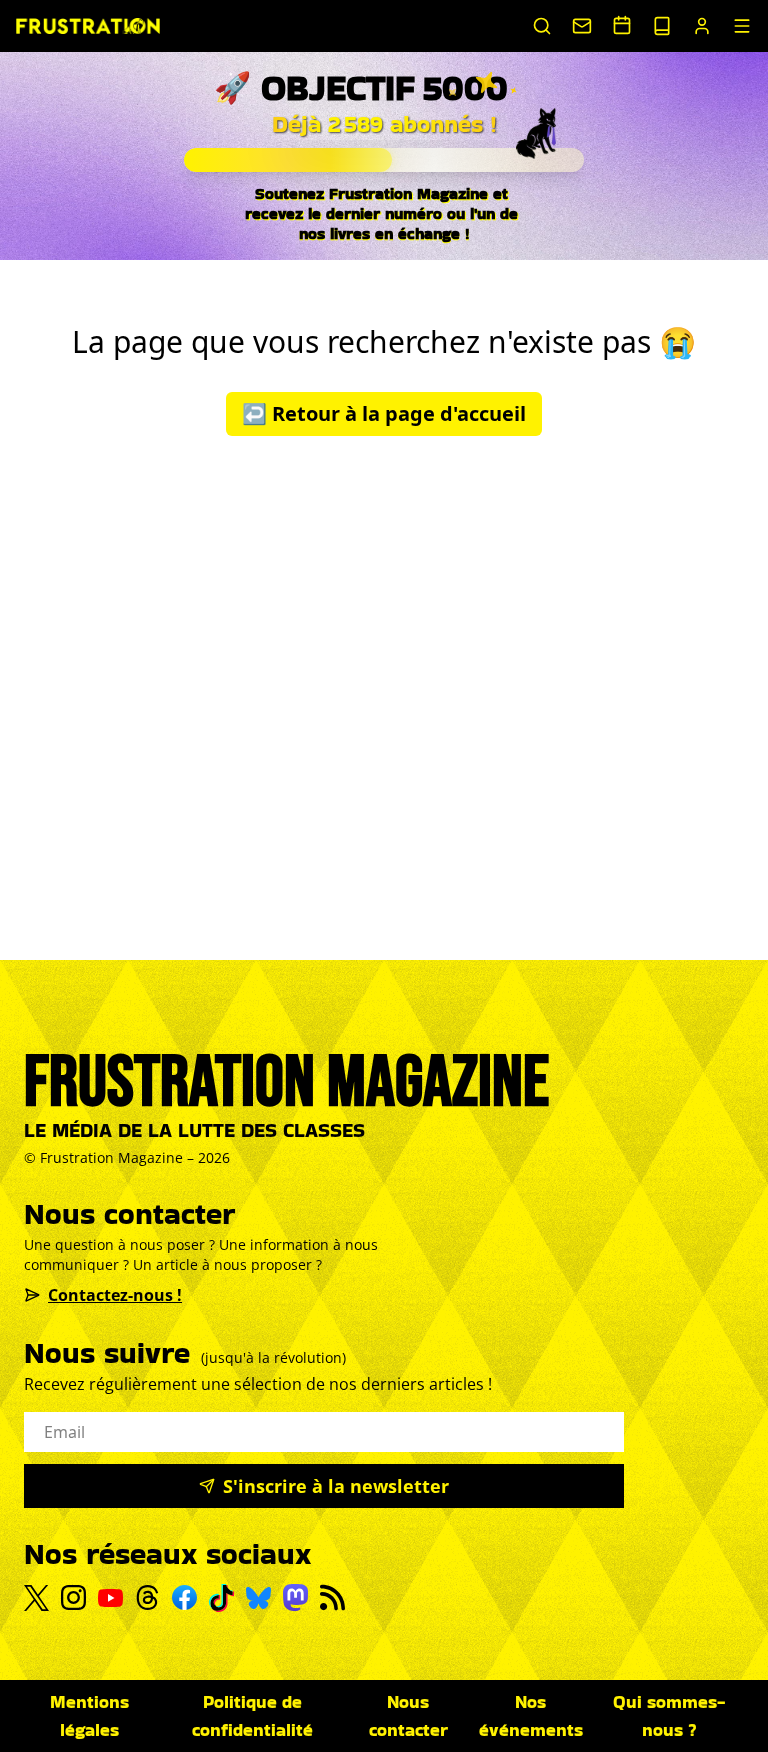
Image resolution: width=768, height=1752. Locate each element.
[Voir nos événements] (622, 25)
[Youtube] (110, 1598)
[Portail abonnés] (702, 26)
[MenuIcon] (742, 26)
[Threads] (147, 1597)
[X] (36, 1598)
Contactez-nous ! (115, 1295)
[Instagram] (73, 1597)
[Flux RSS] (332, 1597)
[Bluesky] (258, 1598)
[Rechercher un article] (542, 26)
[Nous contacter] (582, 26)
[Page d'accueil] (88, 26)
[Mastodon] (295, 1597)
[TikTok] (221, 1598)
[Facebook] (184, 1597)
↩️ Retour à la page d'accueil (384, 413)
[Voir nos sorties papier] (662, 26)
